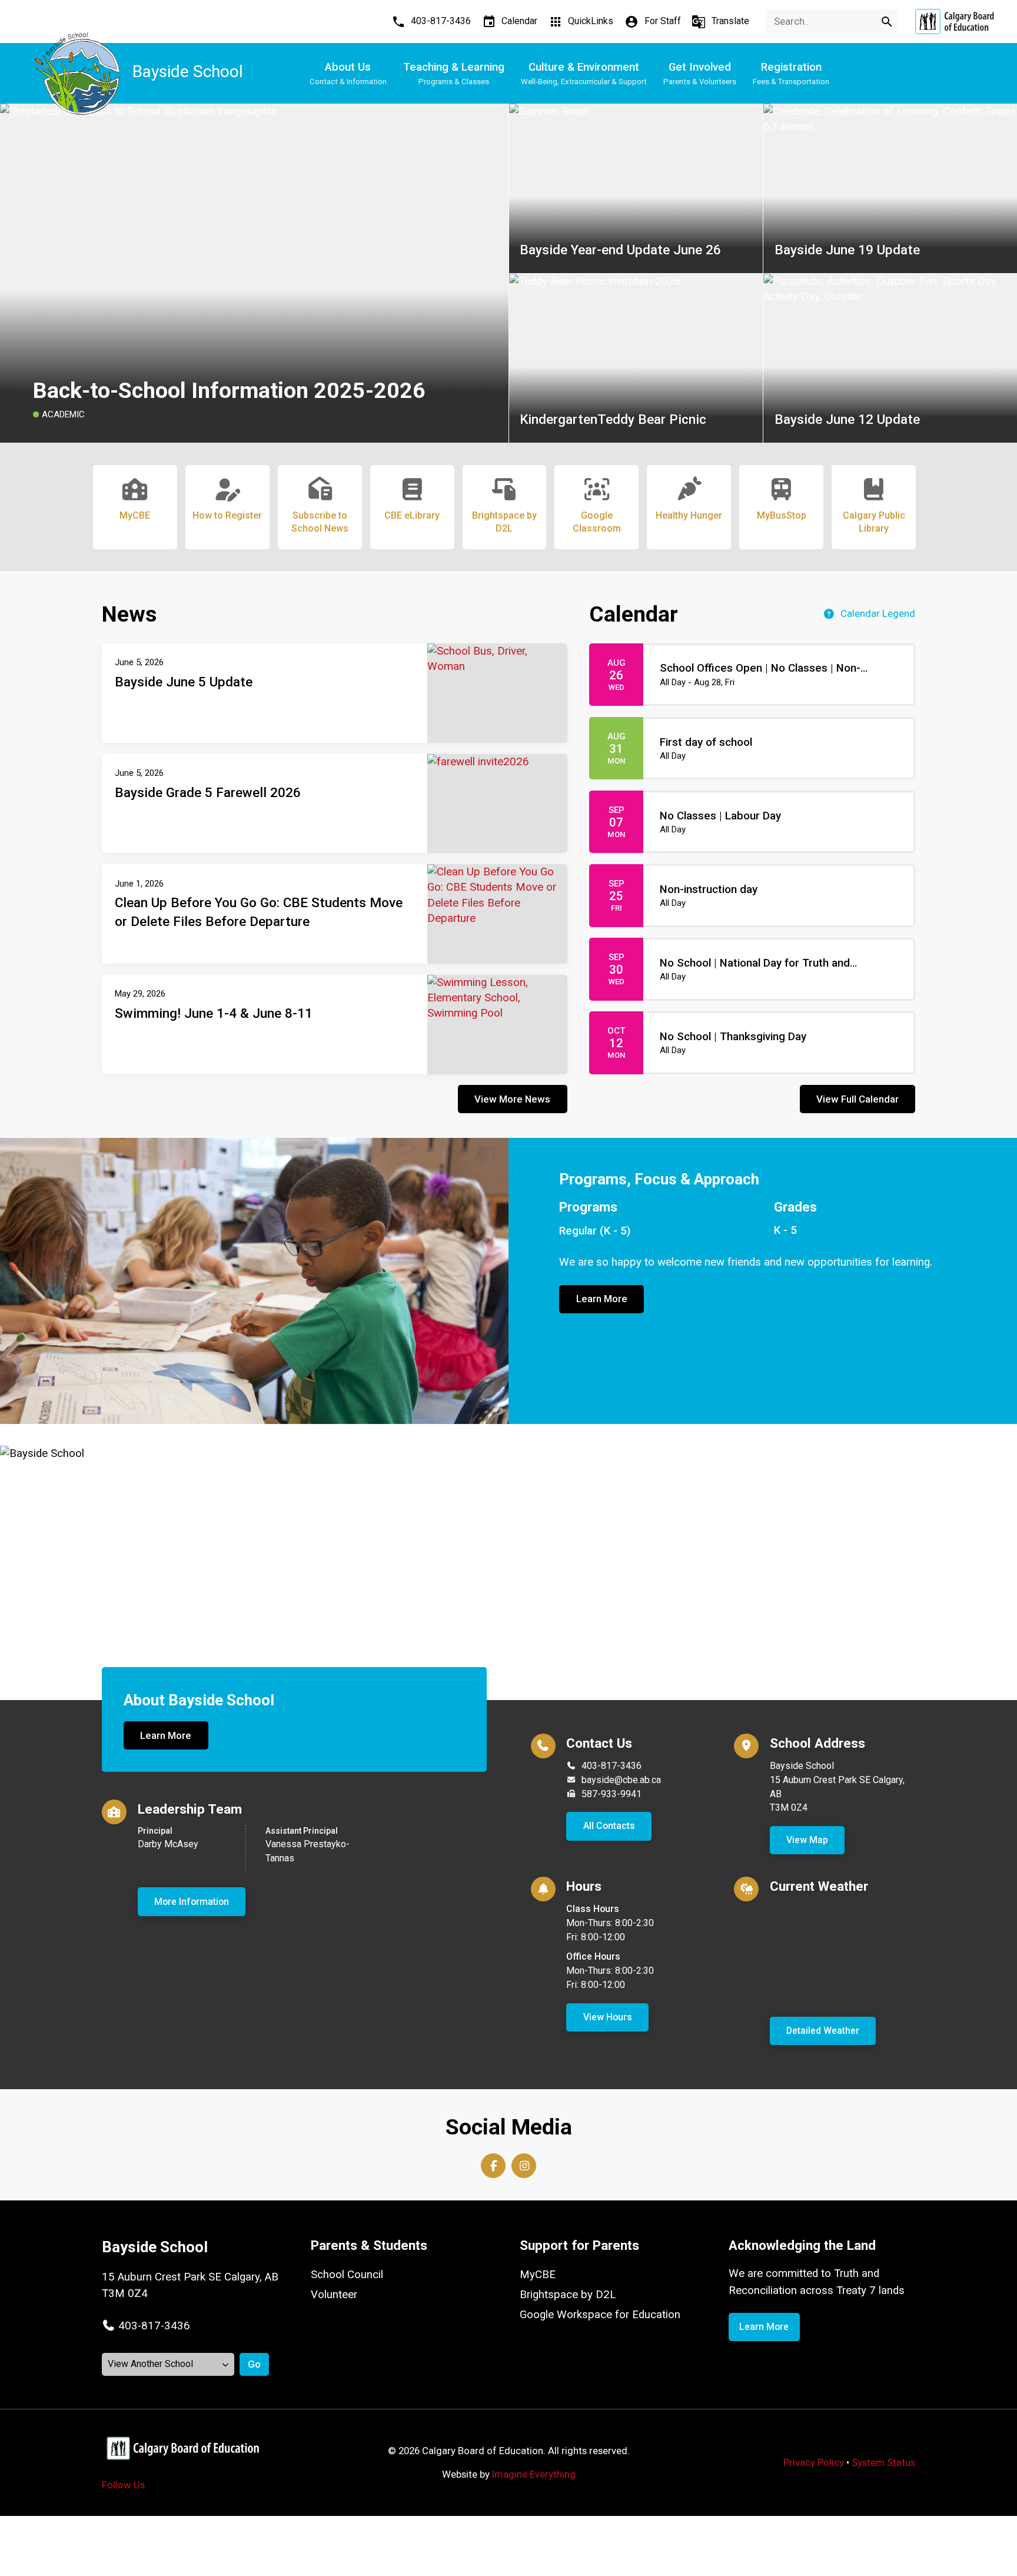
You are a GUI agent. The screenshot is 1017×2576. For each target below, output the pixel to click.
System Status (883, 2462)
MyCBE (538, 2275)
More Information (192, 1902)
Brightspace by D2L (568, 2295)
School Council (347, 2275)
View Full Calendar (858, 1099)
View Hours (608, 2017)
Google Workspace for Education (600, 2315)
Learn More (602, 1299)
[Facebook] (493, 2166)
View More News (512, 1099)
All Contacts (609, 1826)
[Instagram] (524, 2166)
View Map (807, 1840)
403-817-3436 (611, 1766)
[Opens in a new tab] (954, 21)
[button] (146, 2326)
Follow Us (123, 2485)
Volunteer (334, 2295)
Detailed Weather (823, 2031)
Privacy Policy (814, 2462)
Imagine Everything (534, 2474)
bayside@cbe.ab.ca (621, 1780)
